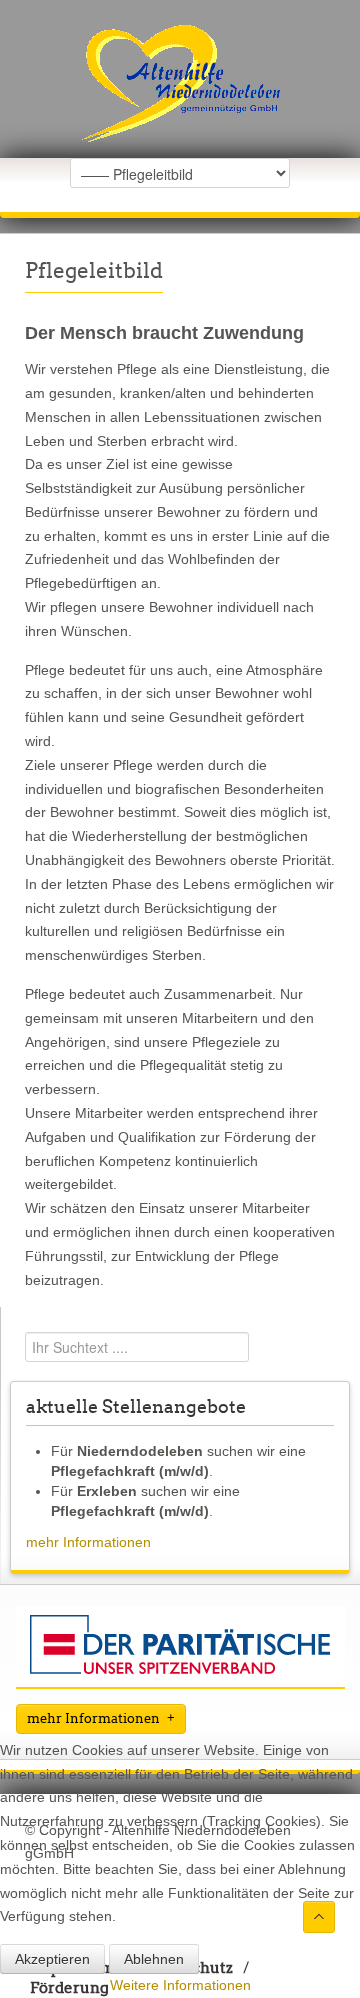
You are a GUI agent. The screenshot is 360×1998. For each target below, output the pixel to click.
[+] (180, 1684)
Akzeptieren (52, 1959)
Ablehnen (154, 1959)
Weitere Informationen (180, 1985)
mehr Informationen (88, 1542)
